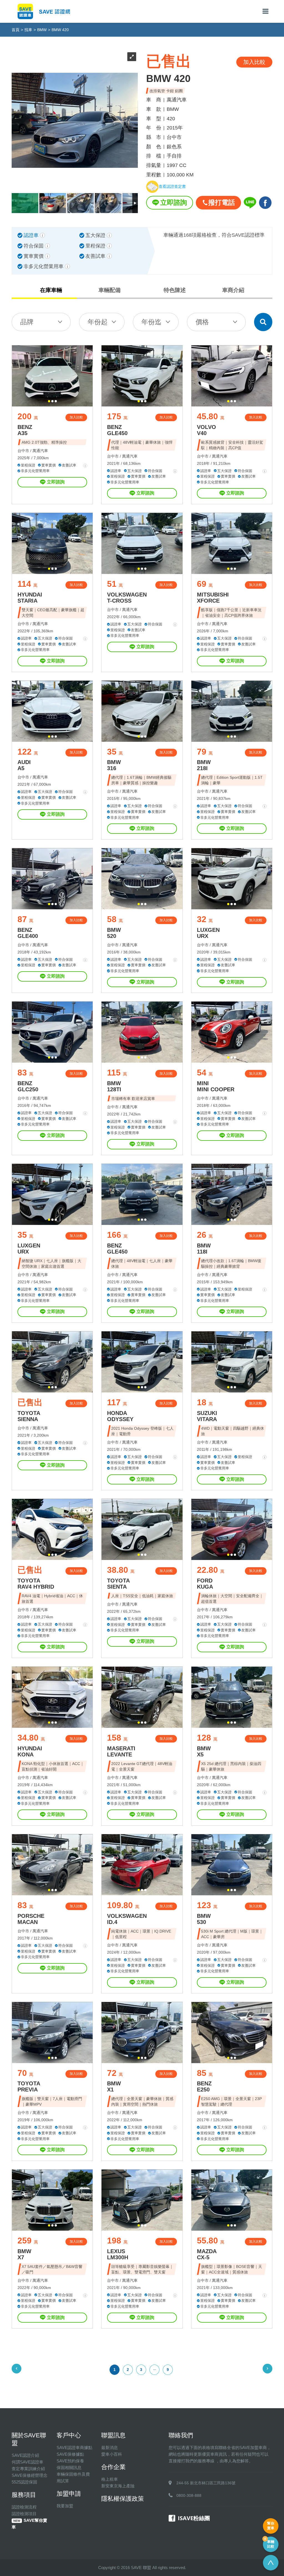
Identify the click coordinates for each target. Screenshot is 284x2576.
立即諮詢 (174, 202)
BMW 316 (114, 765)
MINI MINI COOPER (216, 1086)
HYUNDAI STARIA (30, 598)
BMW (42, 30)
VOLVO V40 (206, 430)
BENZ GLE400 (28, 933)
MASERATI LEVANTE (121, 1751)
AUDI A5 (24, 765)
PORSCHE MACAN (31, 1919)
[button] (49, 401)
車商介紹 (233, 290)
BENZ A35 (25, 430)
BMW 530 (204, 1919)
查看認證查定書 (172, 187)
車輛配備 (110, 290)
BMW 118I (204, 1249)
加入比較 (76, 417)
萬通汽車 (40, 451)
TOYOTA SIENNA (29, 1416)
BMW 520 (114, 933)
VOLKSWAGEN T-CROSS (127, 598)
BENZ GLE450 (117, 430)
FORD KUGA (205, 1584)
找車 (28, 30)
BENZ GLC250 (28, 1086)
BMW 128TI (114, 1086)
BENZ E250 (204, 2086)
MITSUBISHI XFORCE (213, 598)
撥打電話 (222, 202)
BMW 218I (204, 765)
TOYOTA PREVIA (29, 2086)
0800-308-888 (189, 2495)
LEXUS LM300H (118, 2254)
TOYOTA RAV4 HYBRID (36, 1584)
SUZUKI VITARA (207, 1416)
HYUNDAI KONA (30, 1751)
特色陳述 (175, 290)
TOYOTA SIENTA (118, 1584)
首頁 (16, 30)
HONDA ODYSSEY (120, 1416)
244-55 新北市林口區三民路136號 (206, 2483)
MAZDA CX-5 (207, 2254)
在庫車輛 (51, 290)
